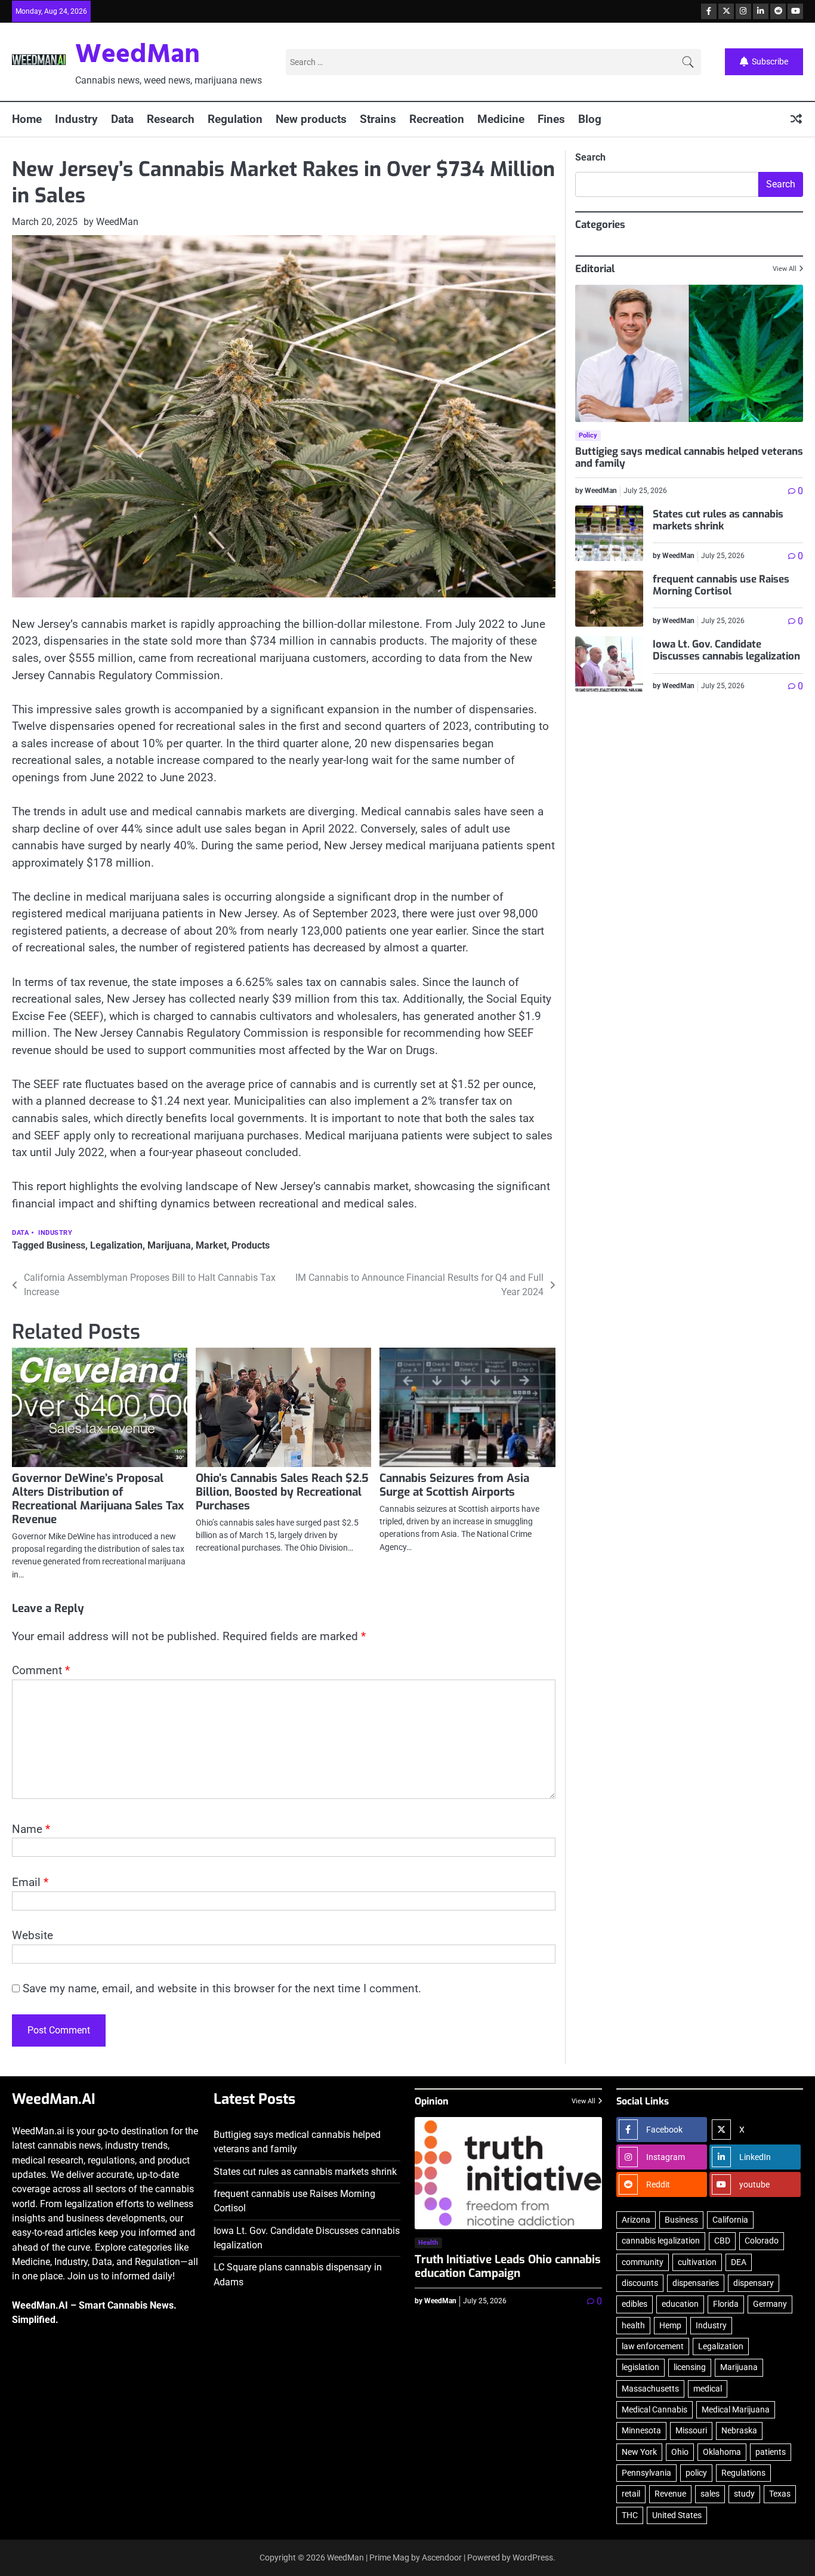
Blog (590, 119)
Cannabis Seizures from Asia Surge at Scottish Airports (454, 1485)
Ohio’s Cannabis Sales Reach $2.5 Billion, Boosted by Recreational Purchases (282, 1492)
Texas (780, 2494)
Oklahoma (722, 2452)
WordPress (533, 2557)
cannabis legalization (661, 2241)
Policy (588, 435)
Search (590, 157)
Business (66, 1245)
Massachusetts (650, 2389)
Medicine (501, 119)
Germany (770, 2304)
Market (211, 1245)
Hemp (670, 2325)
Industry (76, 119)
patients (771, 2452)
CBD (722, 2241)
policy (696, 2473)
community (643, 2262)
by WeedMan (111, 222)
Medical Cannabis (655, 2409)
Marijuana (169, 1245)
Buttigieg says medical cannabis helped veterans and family (689, 457)
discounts (640, 2283)
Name (31, 1829)
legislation (640, 2367)
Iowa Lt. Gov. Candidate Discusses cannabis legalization (726, 650)
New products (311, 119)
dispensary (754, 2283)
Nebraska (739, 2430)
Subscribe (770, 61)
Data (122, 119)
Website (33, 1935)
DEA (739, 2262)
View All (785, 269)
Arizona (636, 2220)
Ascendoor (442, 2557)
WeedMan (138, 56)
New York (639, 2452)
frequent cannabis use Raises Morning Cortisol (721, 585)
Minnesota (641, 2430)
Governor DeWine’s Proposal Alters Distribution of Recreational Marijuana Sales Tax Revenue (98, 1499)
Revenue (670, 2494)
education (680, 2304)
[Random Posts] (796, 120)
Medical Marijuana (736, 2409)
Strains (378, 119)
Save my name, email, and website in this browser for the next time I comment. (222, 1988)
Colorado (762, 2241)
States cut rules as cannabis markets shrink (718, 520)
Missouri (691, 2430)
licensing (690, 2367)
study (744, 2494)
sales (710, 2494)
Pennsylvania (646, 2473)
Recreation (437, 119)
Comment (41, 1670)
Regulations (743, 2473)
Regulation (235, 119)
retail (631, 2494)
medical (708, 2389)
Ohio (680, 2452)
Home (27, 119)
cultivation (697, 2262)
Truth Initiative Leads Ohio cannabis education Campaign (508, 2266)
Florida (726, 2304)
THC (630, 2515)
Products (251, 1245)
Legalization (116, 1245)
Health (428, 2243)
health (633, 2325)
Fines (551, 119)
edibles (635, 2304)
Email (30, 1882)
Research (171, 119)
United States (677, 2515)
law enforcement (653, 2346)
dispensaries (696, 2283)
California (730, 2220)
